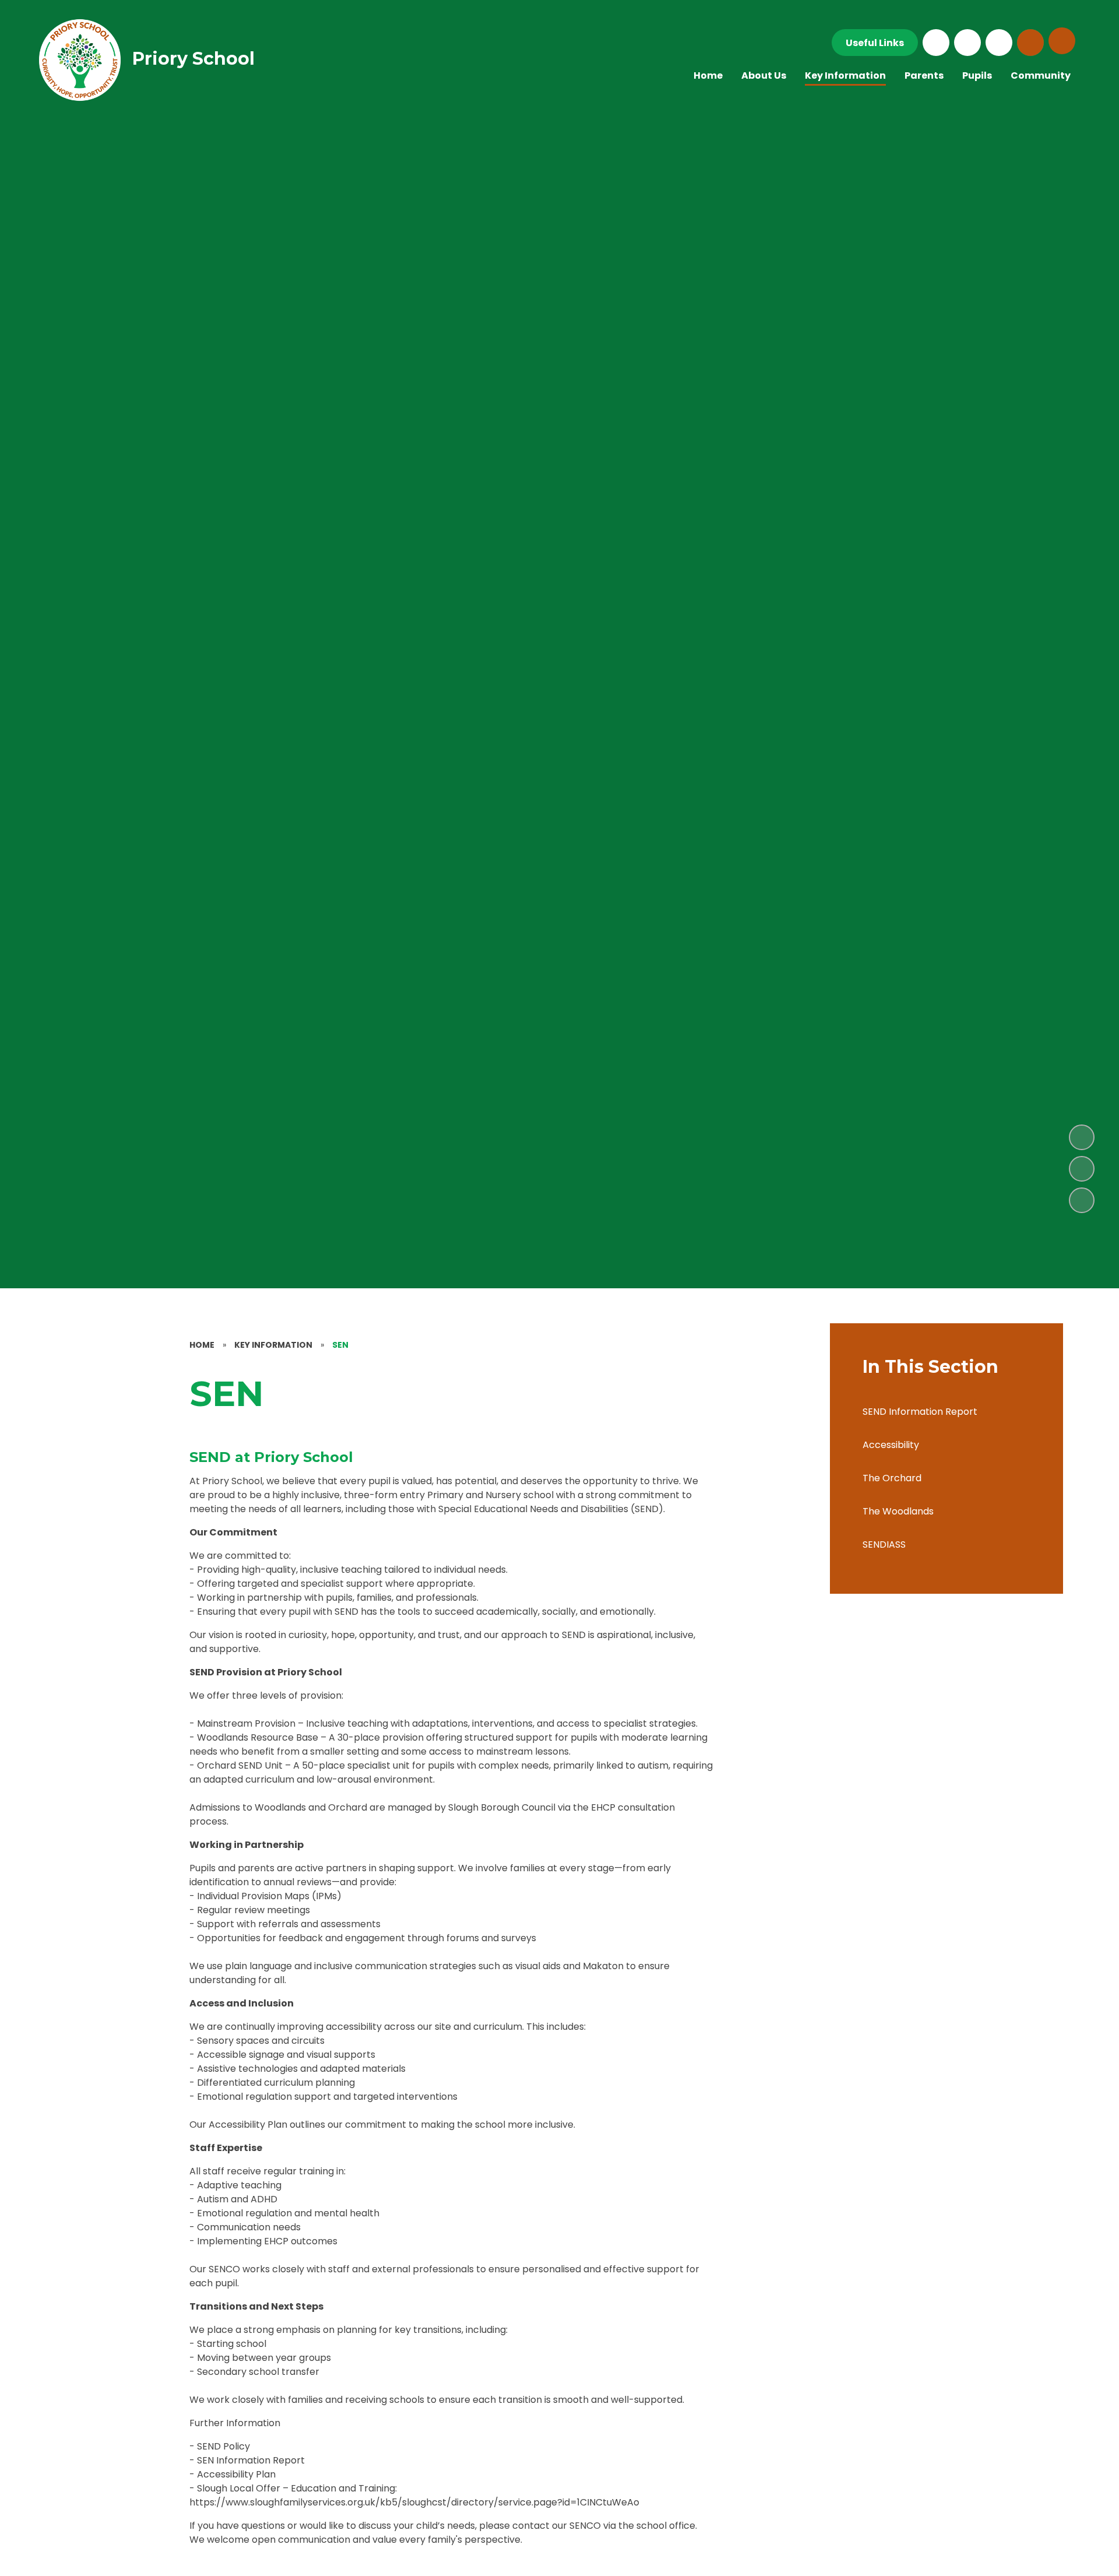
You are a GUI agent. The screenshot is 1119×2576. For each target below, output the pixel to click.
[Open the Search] (1030, 43)
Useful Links (875, 43)
